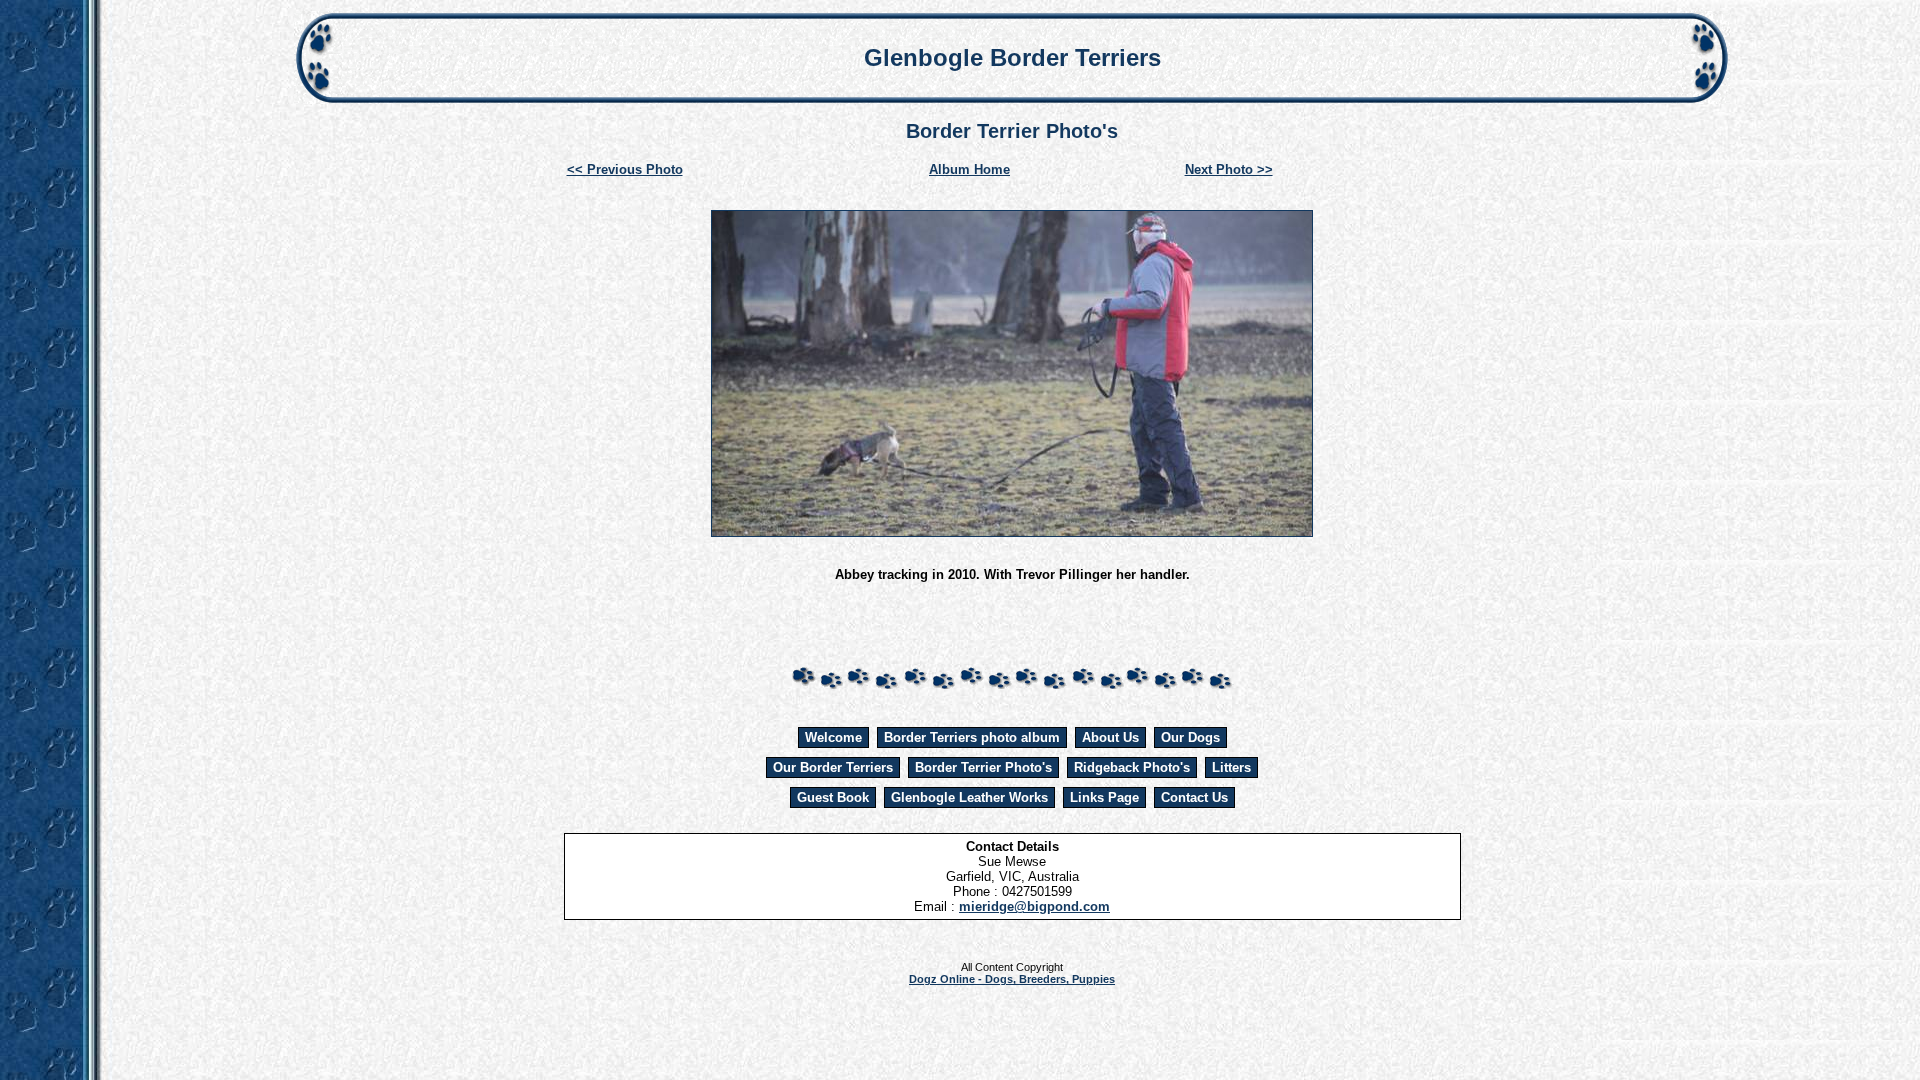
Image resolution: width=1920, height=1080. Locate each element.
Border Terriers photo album (972, 737)
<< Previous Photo (625, 169)
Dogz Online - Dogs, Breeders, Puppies (1012, 979)
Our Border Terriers (833, 767)
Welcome (833, 737)
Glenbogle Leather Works (969, 797)
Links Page (1104, 797)
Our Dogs (1190, 737)
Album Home (969, 169)
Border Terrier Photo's (983, 767)
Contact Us (1194, 797)
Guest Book (833, 797)
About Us (1110, 737)
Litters (1231, 767)
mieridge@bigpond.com (1034, 906)
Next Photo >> (1229, 169)
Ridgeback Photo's (1132, 767)
